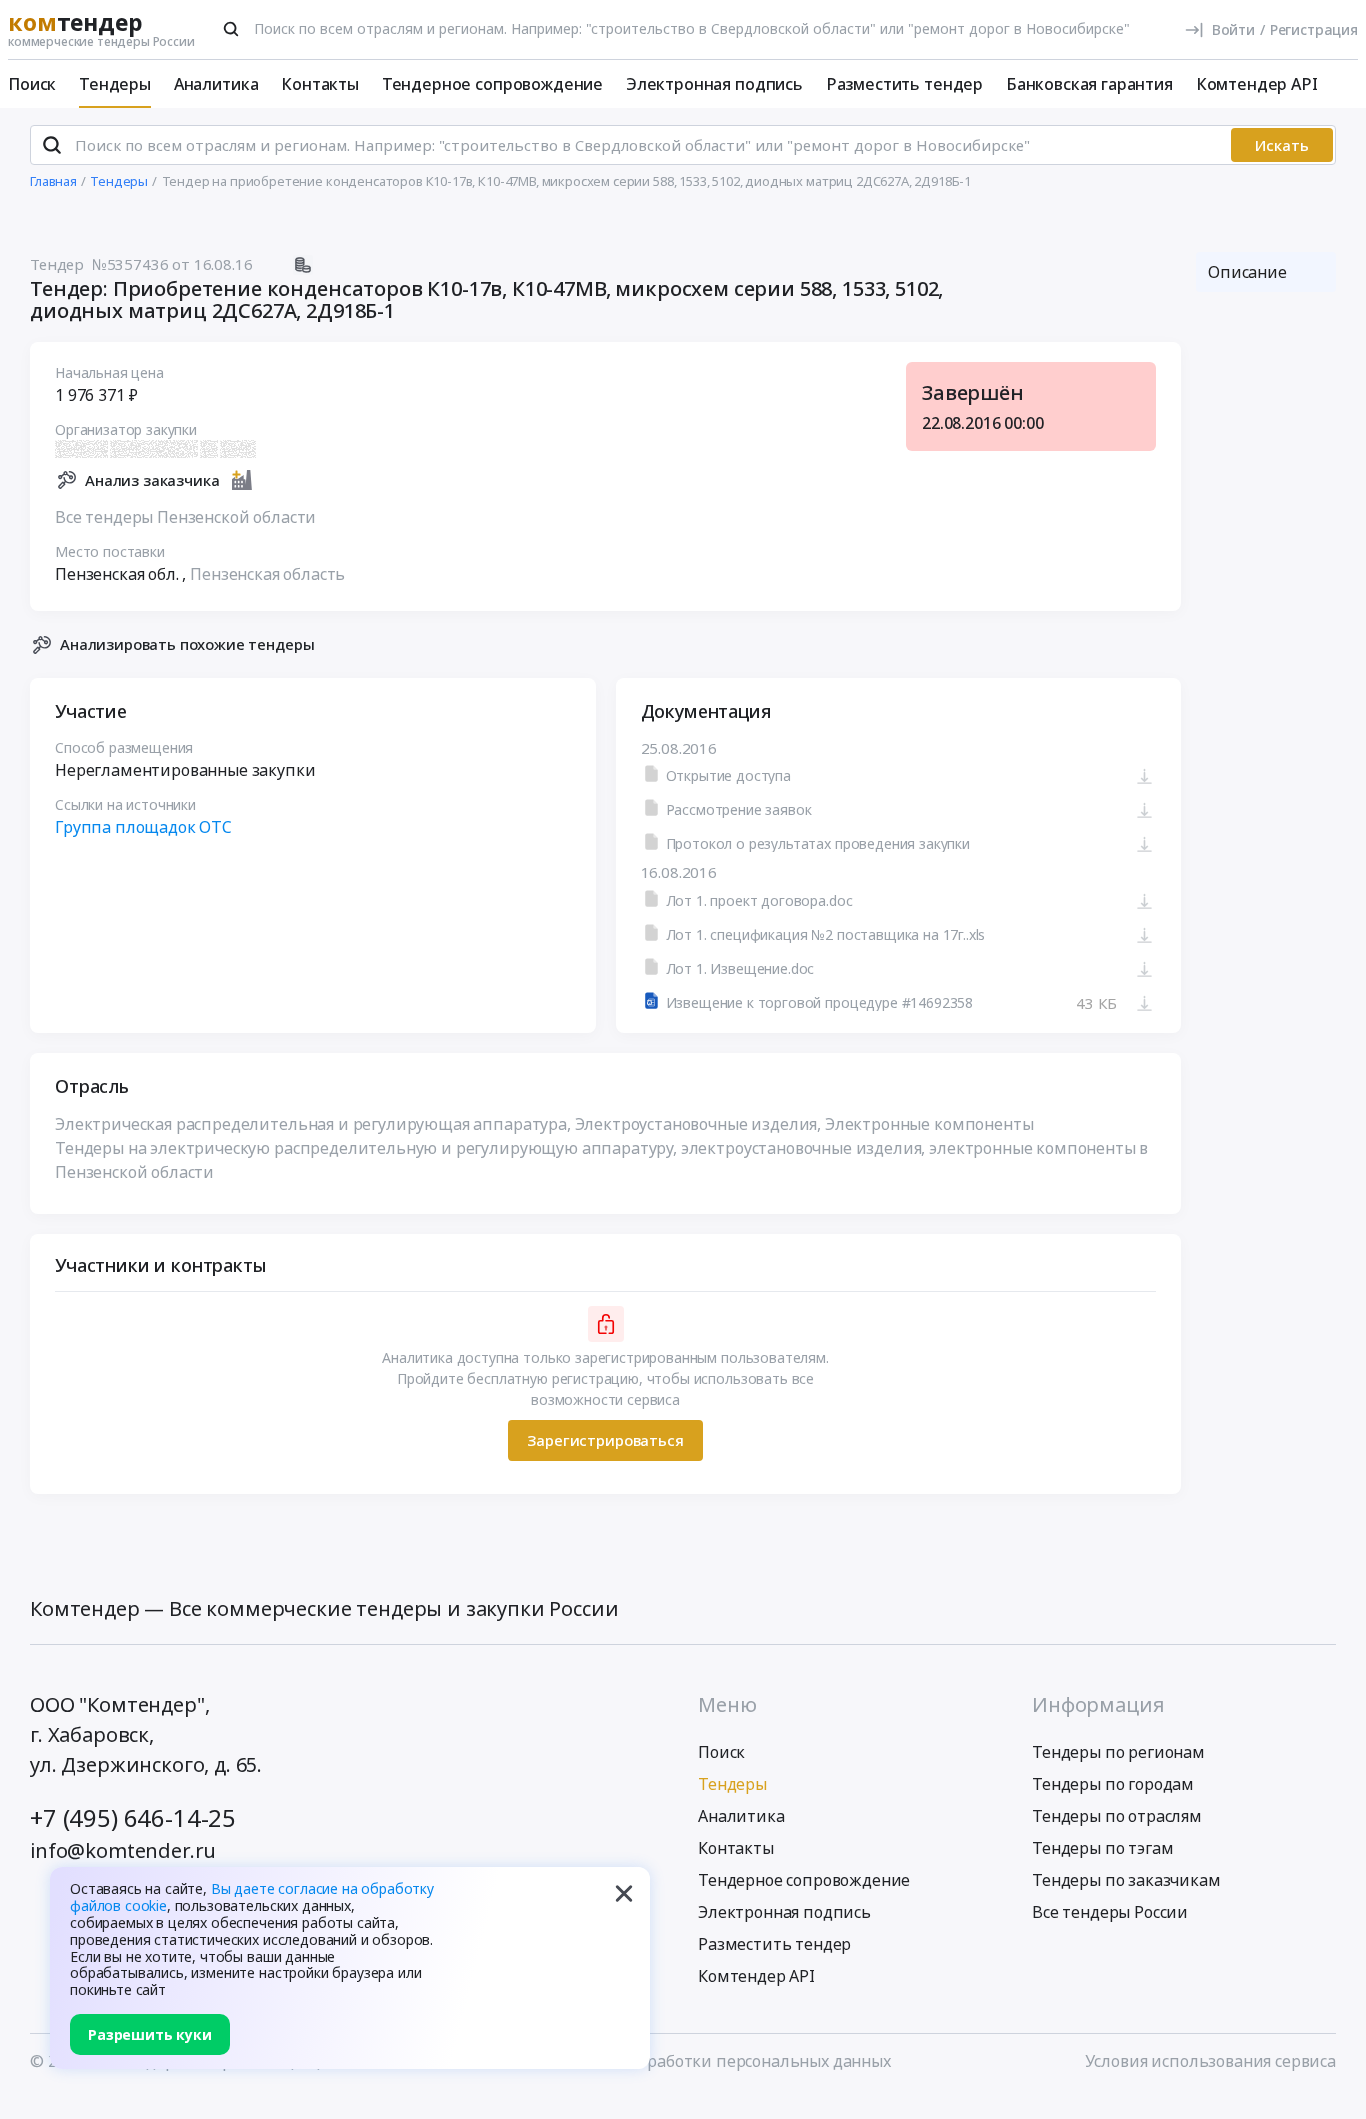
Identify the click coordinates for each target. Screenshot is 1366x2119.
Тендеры (115, 84)
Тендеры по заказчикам (1126, 1880)
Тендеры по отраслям (1117, 1816)
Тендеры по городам (1113, 1784)
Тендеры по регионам (1118, 1752)
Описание (1247, 272)
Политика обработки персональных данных (719, 2061)
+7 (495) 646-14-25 (133, 1817)
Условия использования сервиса (1210, 2061)
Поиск (32, 84)
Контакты (320, 84)
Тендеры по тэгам (1102, 1848)
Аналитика (216, 84)
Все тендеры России (1110, 1912)
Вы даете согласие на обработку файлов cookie (252, 1897)
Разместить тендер (904, 84)
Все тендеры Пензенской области (185, 517)
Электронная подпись (714, 84)
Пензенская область (267, 574)
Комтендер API (1257, 84)
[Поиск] (231, 29)
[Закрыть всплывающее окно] (624, 1893)
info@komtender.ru (123, 1850)
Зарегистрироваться (605, 1440)
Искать (1282, 145)
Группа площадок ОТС (143, 827)
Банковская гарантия (1089, 84)
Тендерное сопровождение (492, 84)
